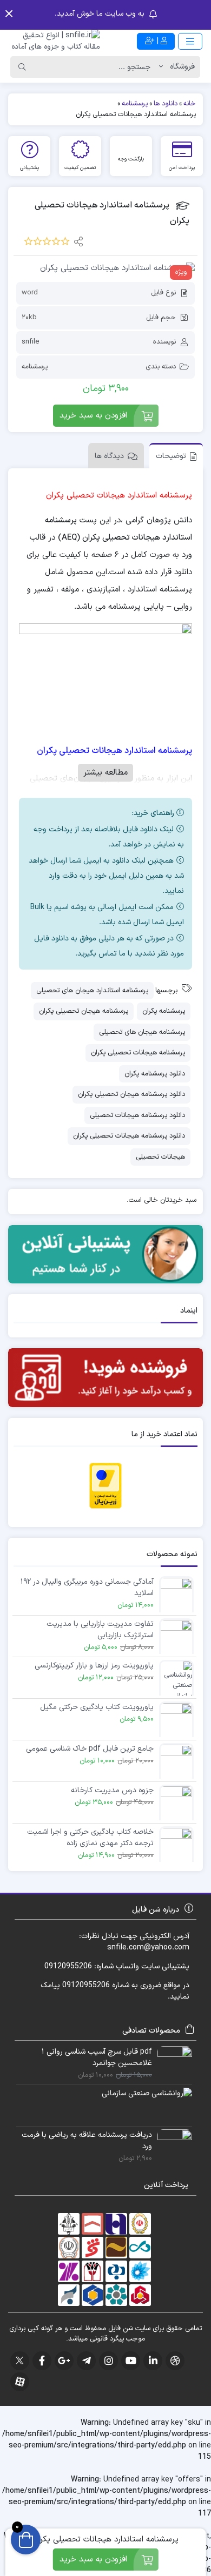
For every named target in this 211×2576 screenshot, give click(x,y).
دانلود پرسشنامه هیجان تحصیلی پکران (131, 1094)
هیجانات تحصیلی (160, 1157)
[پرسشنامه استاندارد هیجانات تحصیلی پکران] (105, 269)
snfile (30, 342)
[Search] (22, 67)
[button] (9, 14)
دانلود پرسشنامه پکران (155, 1074)
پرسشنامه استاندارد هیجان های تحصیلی (92, 991)
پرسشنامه (35, 367)
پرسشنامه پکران (164, 1011)
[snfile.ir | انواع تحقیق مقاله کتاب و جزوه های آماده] (53, 41)
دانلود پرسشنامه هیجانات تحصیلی (137, 1115)
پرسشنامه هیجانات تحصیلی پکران (138, 1053)
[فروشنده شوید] (105, 1378)
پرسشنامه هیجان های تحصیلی (142, 1032)
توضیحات (171, 456)
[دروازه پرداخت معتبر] (105, 1485)
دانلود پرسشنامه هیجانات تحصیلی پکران (129, 1136)
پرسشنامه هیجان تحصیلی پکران (84, 1011)
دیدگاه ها (109, 456)
